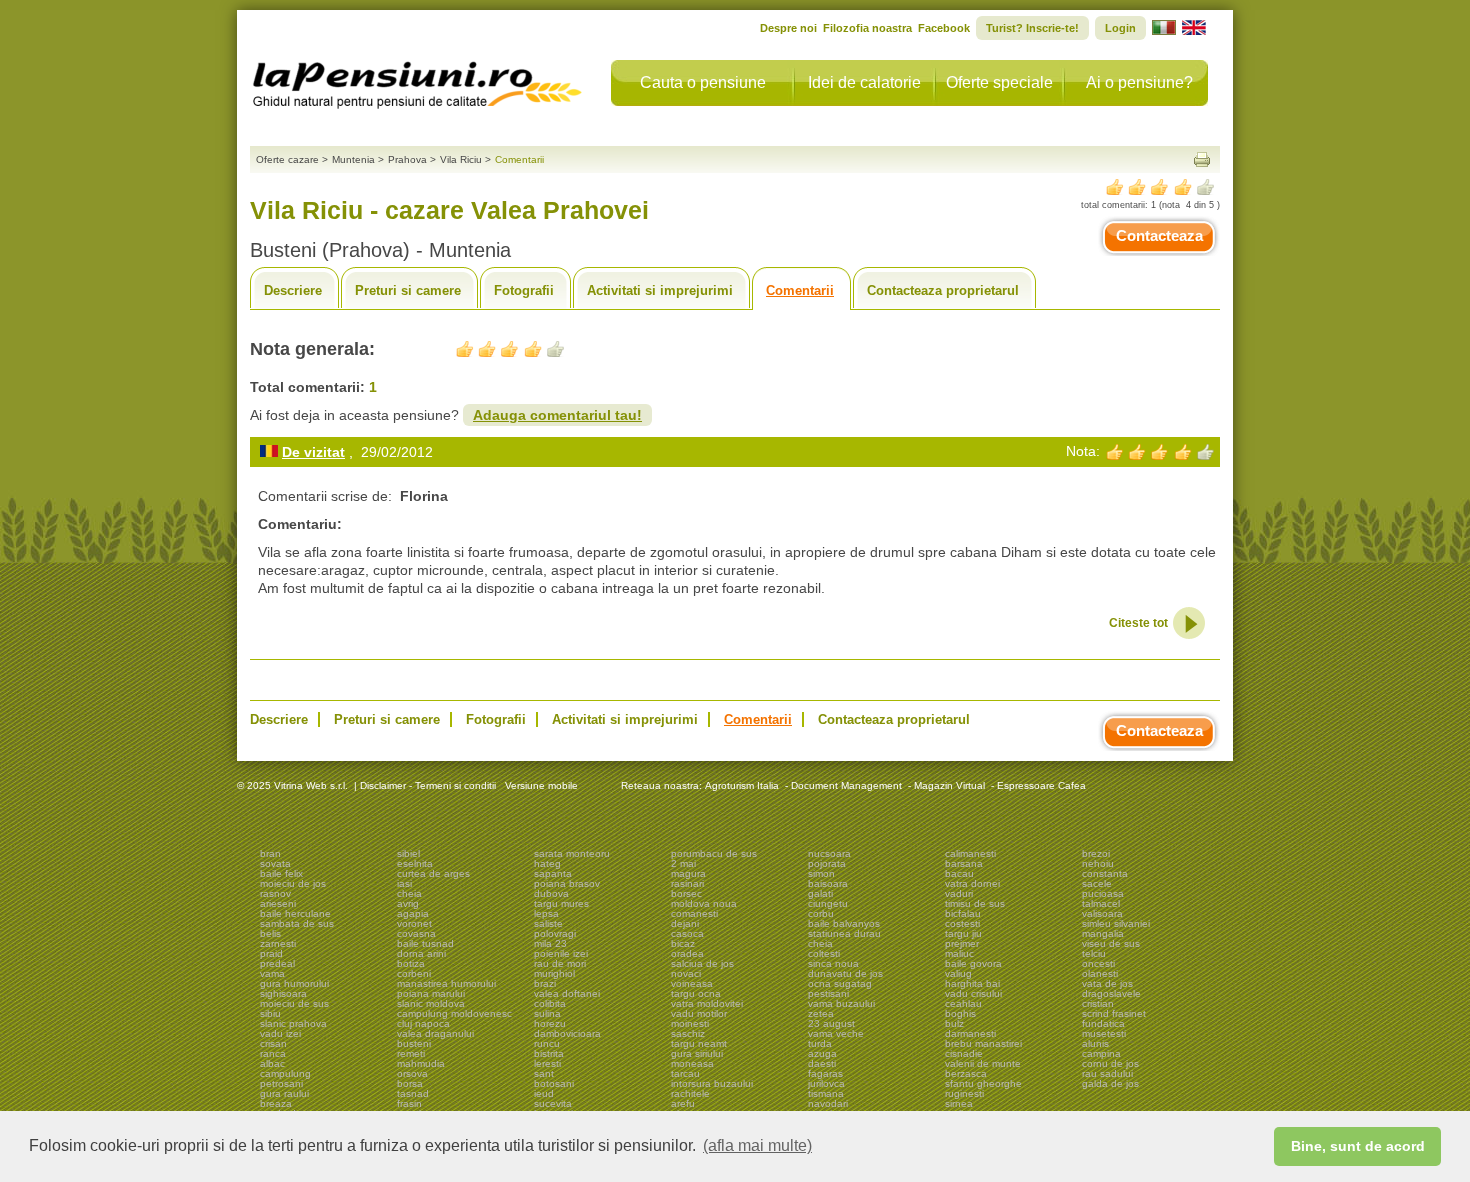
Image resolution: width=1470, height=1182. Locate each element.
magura (688, 873)
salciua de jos (702, 963)
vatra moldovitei (707, 1003)
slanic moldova (431, 1003)
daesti (822, 1063)
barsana (964, 863)
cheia (409, 893)
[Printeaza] (1202, 159)
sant (544, 1073)
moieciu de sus (294, 1003)
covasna (416, 933)
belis (270, 933)
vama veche (836, 1033)
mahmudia (421, 1063)
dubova (551, 893)
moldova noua (704, 903)
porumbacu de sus (714, 853)
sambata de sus (297, 923)
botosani (554, 1083)
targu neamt (699, 1043)
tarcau (685, 1073)
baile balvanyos (844, 923)
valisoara (1102, 913)
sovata (275, 863)
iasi (404, 883)
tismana (826, 1093)
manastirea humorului (446, 983)
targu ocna (696, 993)
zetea (821, 1013)
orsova (412, 1073)
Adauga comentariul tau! (557, 415)
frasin (409, 1103)
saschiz (688, 1033)
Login (1120, 28)
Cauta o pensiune (703, 82)
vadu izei (280, 1033)
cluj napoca (423, 1023)
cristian (1098, 1003)
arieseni (278, 903)
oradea (687, 953)
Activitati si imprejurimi (660, 290)
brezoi (1096, 853)
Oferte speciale (999, 82)
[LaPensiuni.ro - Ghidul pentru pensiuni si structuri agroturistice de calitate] (418, 80)
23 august (831, 1023)
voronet (414, 923)
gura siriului (697, 1053)
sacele (1097, 883)
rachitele (690, 1093)
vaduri (959, 893)
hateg (547, 863)
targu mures (561, 903)
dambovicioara (567, 1033)
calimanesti (970, 853)
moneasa (692, 1063)
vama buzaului (841, 1003)
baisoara (828, 883)
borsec (686, 893)
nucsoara (829, 853)
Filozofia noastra (867, 28)
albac (272, 1063)
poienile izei (561, 953)
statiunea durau (844, 933)
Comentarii (800, 290)
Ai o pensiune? (1139, 82)
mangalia (1103, 933)
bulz (954, 1023)
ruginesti (964, 1093)
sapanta (553, 873)
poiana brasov (567, 883)
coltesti (824, 953)
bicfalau (963, 913)
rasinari (687, 883)
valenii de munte (983, 1063)
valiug (958, 973)
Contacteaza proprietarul (943, 290)
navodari (828, 1103)
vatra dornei (972, 883)
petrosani (281, 1083)
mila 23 (550, 943)
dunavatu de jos (845, 973)
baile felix (281, 873)
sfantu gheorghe (983, 1083)
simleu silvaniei (1116, 923)
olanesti (1100, 973)
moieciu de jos (293, 883)
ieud (544, 1093)
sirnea (959, 1103)
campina (1101, 1053)
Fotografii (524, 290)
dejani (685, 923)
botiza (411, 963)
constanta (1105, 873)
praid (271, 953)
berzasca (966, 1073)
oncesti (1098, 963)
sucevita (553, 1103)
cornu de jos (1110, 1063)
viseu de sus (1111, 943)
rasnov (275, 893)
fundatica (1103, 1023)
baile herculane (295, 913)
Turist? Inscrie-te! (1032, 28)
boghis (960, 1013)
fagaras (825, 1073)
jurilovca (826, 1083)
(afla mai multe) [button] (757, 1145)
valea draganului (435, 1033)
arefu (683, 1103)
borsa (410, 1083)
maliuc (959, 953)
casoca (687, 933)
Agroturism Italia (742, 785)
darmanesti (970, 1033)
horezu (550, 1023)
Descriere (293, 290)
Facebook (944, 28)
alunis (1095, 1043)
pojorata (827, 863)
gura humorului (294, 983)
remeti (411, 1053)
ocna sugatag (840, 983)
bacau (959, 873)
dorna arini (421, 953)
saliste (548, 923)
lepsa (546, 913)
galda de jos (1110, 1083)
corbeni (414, 973)
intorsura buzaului (712, 1083)
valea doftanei (567, 993)
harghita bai (972, 983)
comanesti (694, 913)
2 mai (683, 863)
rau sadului (1107, 1073)
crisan (273, 1043)
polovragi (555, 933)
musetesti (1104, 1033)
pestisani (828, 993)
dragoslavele (1111, 993)
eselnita (415, 863)
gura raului (284, 1093)
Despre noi (788, 28)
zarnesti (278, 943)
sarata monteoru (572, 853)
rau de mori (560, 963)
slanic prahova (293, 1023)
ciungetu (828, 903)
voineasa (692, 983)
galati (820, 893)
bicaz (683, 943)
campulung (285, 1073)
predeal (277, 963)
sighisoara (283, 993)
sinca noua (833, 963)
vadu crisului (973, 993)
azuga (822, 1053)
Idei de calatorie (864, 82)
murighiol (554, 973)
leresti (547, 1063)
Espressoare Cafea (1041, 785)
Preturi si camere (408, 290)
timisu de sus (975, 903)
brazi (545, 983)
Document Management (846, 785)
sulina (547, 1013)
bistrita (549, 1053)
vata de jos (1107, 983)
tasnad (413, 1093)
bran (270, 853)
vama (272, 973)
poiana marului (431, 993)
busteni (414, 1043)
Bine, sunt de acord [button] (1358, 1146)
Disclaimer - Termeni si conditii (428, 785)
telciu (1094, 953)
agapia (413, 913)
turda (820, 1043)
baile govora (973, 963)
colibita (550, 1003)
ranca (273, 1053)
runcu (547, 1043)
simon (821, 873)
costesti (962, 923)
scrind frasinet (1114, 1013)
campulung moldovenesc (454, 1013)
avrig (408, 903)
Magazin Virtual (949, 785)
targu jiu (963, 933)
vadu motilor (699, 1013)
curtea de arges (433, 873)
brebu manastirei (983, 1043)
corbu (821, 913)
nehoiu (1098, 863)
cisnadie (964, 1053)
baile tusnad (425, 943)
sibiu (270, 1013)
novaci (686, 973)
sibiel (408, 853)
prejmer (962, 943)
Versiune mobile (540, 785)
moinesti (690, 1023)
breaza (276, 1103)
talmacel (1101, 903)
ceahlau (963, 1003)
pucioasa (1103, 893)
